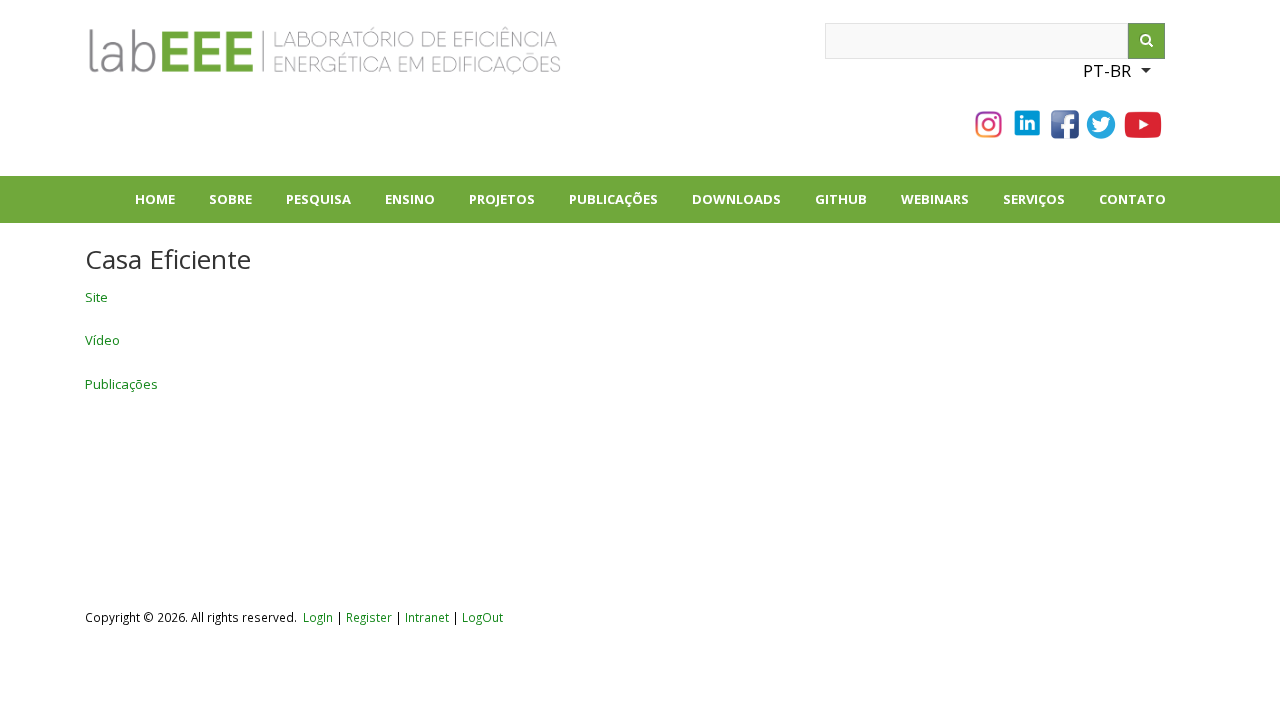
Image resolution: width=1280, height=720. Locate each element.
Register (369, 617)
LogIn (318, 617)
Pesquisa (327, 206)
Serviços (1034, 199)
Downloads (745, 206)
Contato (1132, 199)
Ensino (410, 199)
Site (96, 297)
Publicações (622, 206)
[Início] (255, 59)
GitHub (841, 199)
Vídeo (102, 340)
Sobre (239, 206)
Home (155, 199)
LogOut (482, 617)
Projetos (510, 206)
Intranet (428, 617)
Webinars (935, 199)
